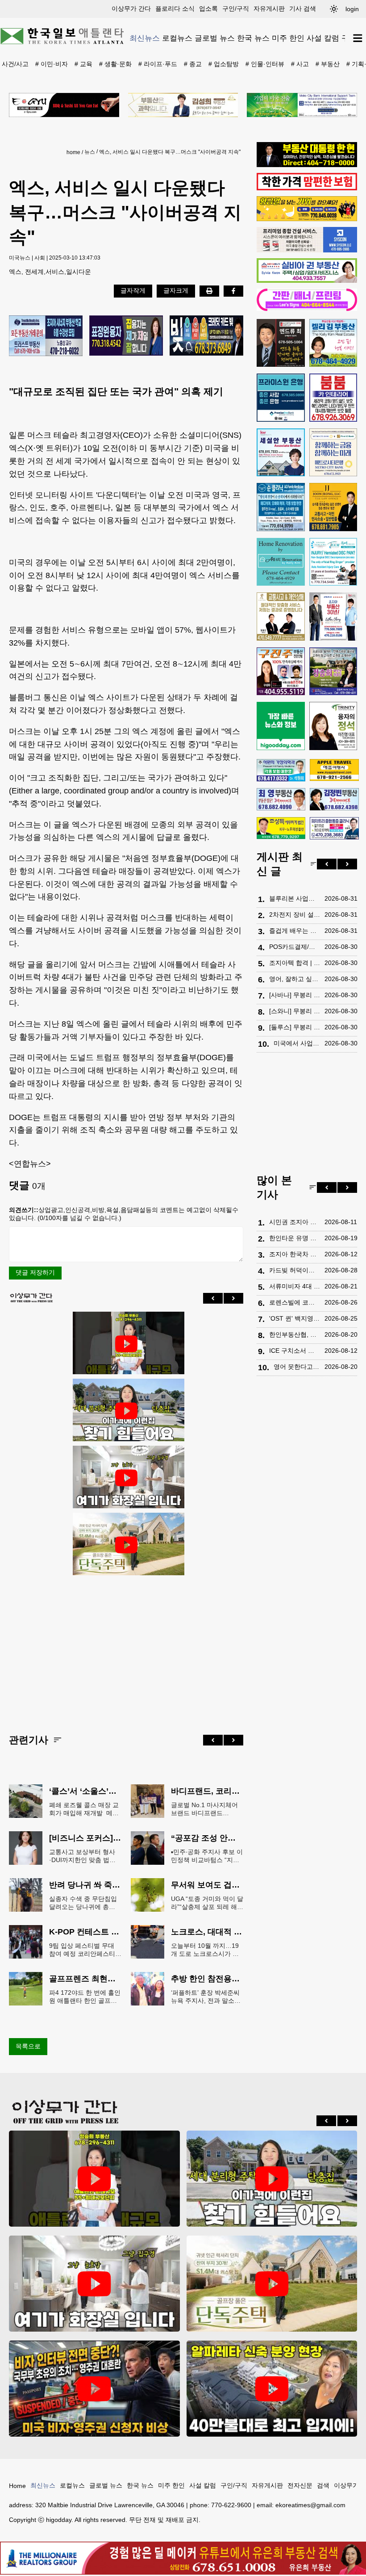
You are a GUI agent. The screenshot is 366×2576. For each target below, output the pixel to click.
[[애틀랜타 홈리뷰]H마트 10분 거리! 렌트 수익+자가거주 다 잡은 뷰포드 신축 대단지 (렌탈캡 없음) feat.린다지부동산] (126, 1411)
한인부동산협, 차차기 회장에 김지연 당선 (295, 1334)
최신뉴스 (145, 38)
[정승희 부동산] (333, 671)
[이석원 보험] (307, 188)
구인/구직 (236, 8)
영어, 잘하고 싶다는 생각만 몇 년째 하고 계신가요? (295, 979)
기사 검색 (303, 8)
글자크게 (176, 290)
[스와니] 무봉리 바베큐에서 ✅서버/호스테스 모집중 (295, 1011)
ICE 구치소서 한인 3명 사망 (295, 1351)
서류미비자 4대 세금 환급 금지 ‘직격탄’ (295, 1286)
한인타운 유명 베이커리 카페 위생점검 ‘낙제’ (295, 1238)
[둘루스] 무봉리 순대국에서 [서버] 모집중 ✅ (295, 1027)
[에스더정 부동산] (333, 617)
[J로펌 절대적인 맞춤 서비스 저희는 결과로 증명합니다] (281, 617)
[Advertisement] (126, 1648)
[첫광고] (302, 105)
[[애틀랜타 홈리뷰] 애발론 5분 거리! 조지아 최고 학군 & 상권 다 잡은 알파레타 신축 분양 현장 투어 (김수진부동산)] (272, 2389)
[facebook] (233, 291)
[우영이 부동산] (307, 219)
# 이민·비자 (52, 64)
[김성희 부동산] (183, 105)
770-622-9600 (231, 2505)
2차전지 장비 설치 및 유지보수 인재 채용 (295, 915)
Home (17, 2486)
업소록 (208, 8)
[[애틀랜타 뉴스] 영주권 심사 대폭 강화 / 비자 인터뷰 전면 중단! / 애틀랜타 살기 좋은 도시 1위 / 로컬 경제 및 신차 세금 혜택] (94, 2389)
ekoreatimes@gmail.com (310, 2505)
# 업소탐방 (224, 64)
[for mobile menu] (358, 38)
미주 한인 (288, 38)
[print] (209, 291)
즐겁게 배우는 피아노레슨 (295, 931)
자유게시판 (269, 8)
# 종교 (193, 64)
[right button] (233, 1298)
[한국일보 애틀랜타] (62, 38)
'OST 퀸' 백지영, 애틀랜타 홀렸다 (295, 1318)
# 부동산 (328, 64)
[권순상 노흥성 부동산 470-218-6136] (46, 336)
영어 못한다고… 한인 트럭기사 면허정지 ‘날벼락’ (297, 1367)
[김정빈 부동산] (334, 799)
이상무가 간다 (131, 8)
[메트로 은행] (333, 453)
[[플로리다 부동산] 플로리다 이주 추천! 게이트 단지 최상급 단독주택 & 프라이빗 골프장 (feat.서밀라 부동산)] (126, 1478)
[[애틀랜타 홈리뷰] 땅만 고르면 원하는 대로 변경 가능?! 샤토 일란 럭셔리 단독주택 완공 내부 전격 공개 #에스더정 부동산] (126, 1545)
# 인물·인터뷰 (265, 64)
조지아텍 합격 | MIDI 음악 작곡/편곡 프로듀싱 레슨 (295, 963)
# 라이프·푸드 (158, 64)
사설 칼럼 (323, 38)
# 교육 (83, 64)
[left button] (213, 1298)
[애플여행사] (334, 770)
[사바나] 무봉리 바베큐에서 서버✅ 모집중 (295, 995)
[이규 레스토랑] (64, 105)
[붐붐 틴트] (333, 398)
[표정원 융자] (126, 336)
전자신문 (300, 2485)
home (73, 152)
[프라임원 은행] (281, 398)
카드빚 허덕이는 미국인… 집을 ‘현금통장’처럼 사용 (295, 1270)
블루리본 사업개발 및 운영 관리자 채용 (295, 898)
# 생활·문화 (115, 64)
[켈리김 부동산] (333, 343)
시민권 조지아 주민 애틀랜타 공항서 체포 (295, 1222)
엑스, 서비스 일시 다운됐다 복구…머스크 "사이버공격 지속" (170, 152)
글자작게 (133, 290)
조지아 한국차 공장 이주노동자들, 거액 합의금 (295, 1254)
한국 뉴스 (253, 38)
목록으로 (28, 2046)
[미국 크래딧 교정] (206, 336)
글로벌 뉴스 (215, 38)
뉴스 (90, 152)
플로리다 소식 (175, 8)
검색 (323, 2485)
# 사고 (300, 64)
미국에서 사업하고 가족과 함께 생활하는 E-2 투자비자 (297, 1043)
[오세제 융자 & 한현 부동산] (307, 165)
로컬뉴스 (177, 38)
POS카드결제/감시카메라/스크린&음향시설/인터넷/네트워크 (295, 947)
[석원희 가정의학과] (281, 770)
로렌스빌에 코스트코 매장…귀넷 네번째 (295, 1302)
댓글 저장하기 (35, 1272)
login (352, 9)
